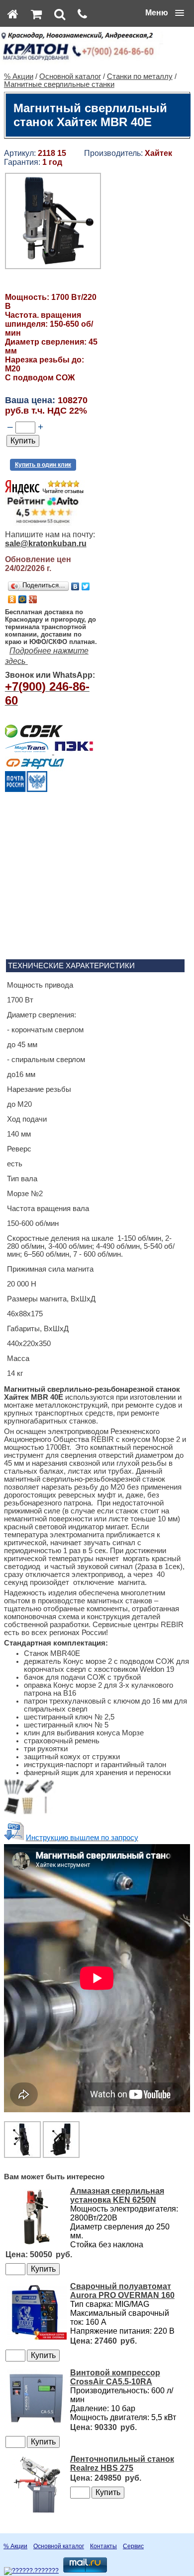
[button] (165, 13)
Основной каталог (70, 76)
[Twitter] (86, 586)
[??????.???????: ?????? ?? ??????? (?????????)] (31, 2571)
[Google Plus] (33, 599)
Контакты (103, 2546)
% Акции (19, 76)
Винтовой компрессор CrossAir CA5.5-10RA (115, 2377)
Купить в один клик (43, 465)
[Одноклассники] (12, 599)
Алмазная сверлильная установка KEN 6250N (117, 2195)
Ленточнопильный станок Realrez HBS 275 (122, 2464)
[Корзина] (36, 14)
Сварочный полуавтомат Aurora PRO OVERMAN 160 (122, 2291)
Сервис (133, 2546)
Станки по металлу (140, 76)
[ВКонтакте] (75, 586)
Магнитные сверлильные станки (59, 84)
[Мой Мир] (23, 599)
